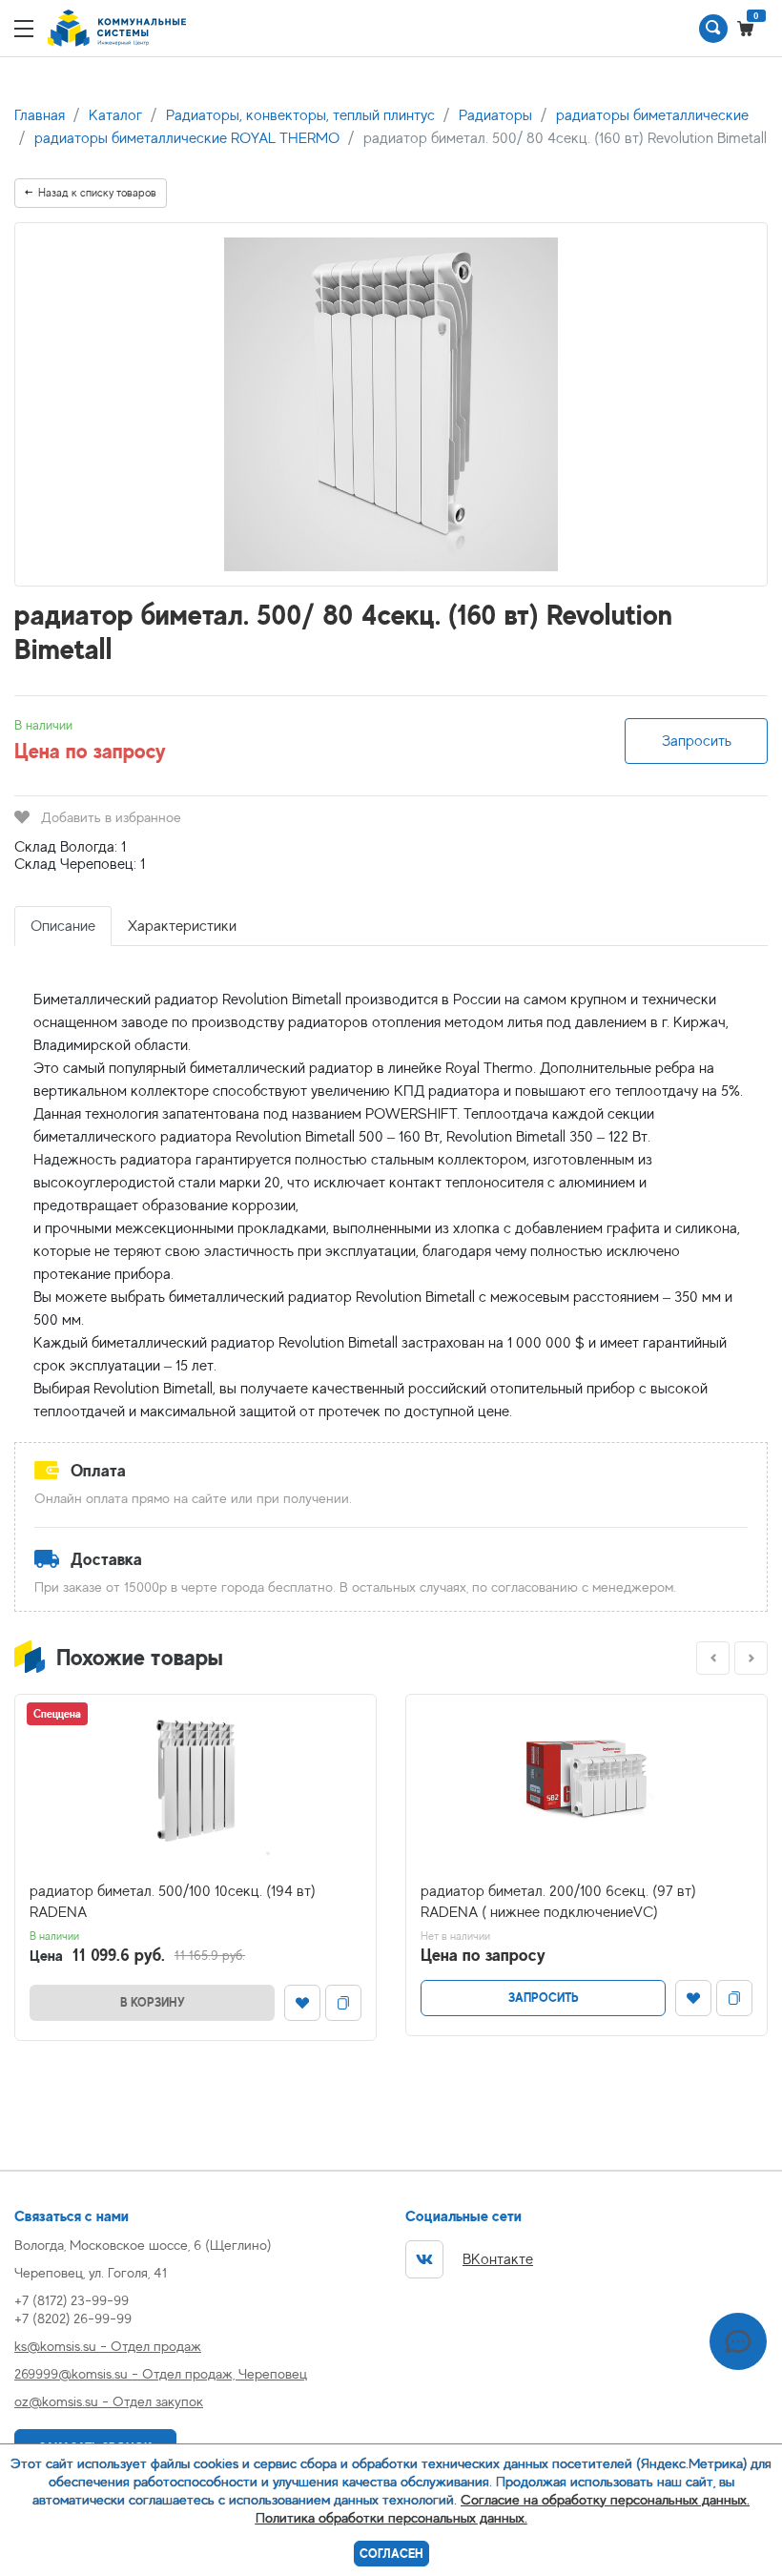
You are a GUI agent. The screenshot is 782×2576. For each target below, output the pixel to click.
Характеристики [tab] (182, 926)
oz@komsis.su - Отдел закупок (109, 2401)
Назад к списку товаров (97, 193)
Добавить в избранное (111, 817)
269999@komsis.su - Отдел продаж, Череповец (161, 2373)
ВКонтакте (498, 2259)
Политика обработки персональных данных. (391, 2517)
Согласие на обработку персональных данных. (605, 2499)
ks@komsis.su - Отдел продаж (108, 2346)
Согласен (391, 2554)
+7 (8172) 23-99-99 (72, 2300)
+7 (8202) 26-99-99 (73, 2318)
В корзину (153, 2002)
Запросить (697, 741)
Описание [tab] (63, 926)
